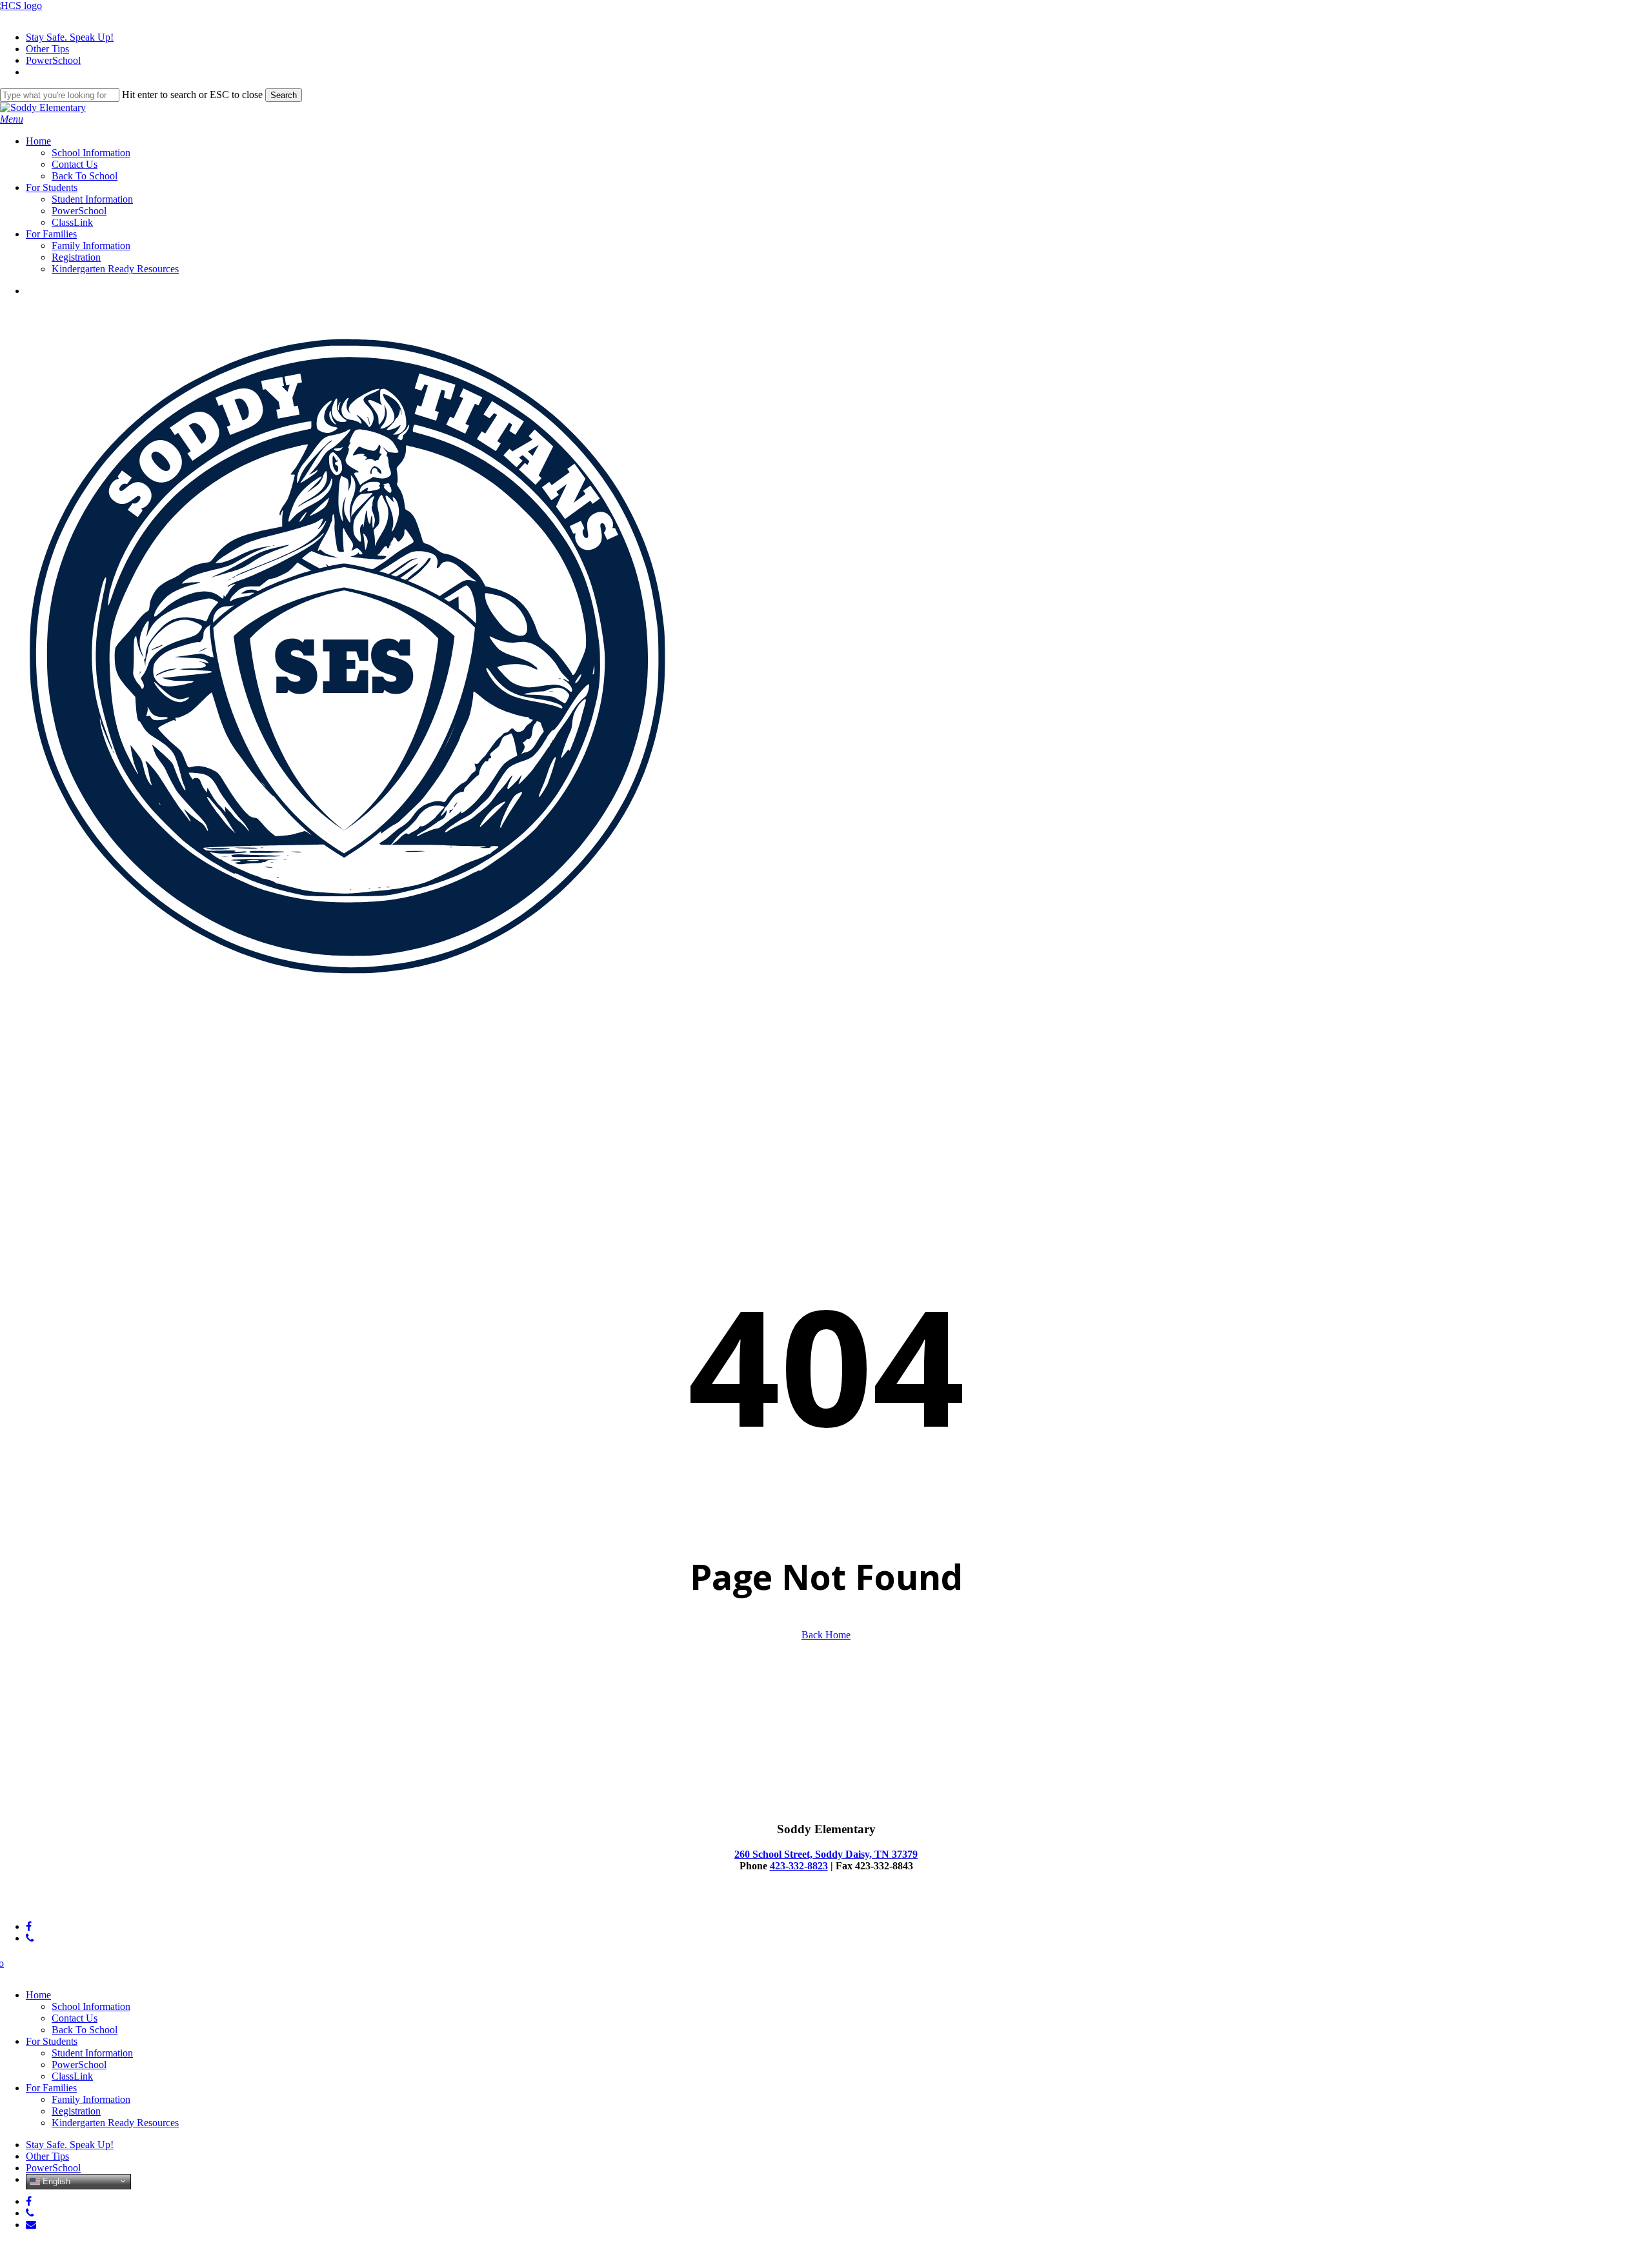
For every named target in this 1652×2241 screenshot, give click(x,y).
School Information (91, 2006)
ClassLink (72, 2076)
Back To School (85, 2030)
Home (38, 1995)
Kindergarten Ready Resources (115, 2123)
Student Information (92, 2053)
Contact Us (75, 2018)
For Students (52, 2041)
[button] (12, 119)
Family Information (91, 2099)
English (55, 2181)
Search (284, 95)
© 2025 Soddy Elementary (55, 1904)
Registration (76, 2111)
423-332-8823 (799, 1866)
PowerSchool (79, 2065)
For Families (51, 2088)
